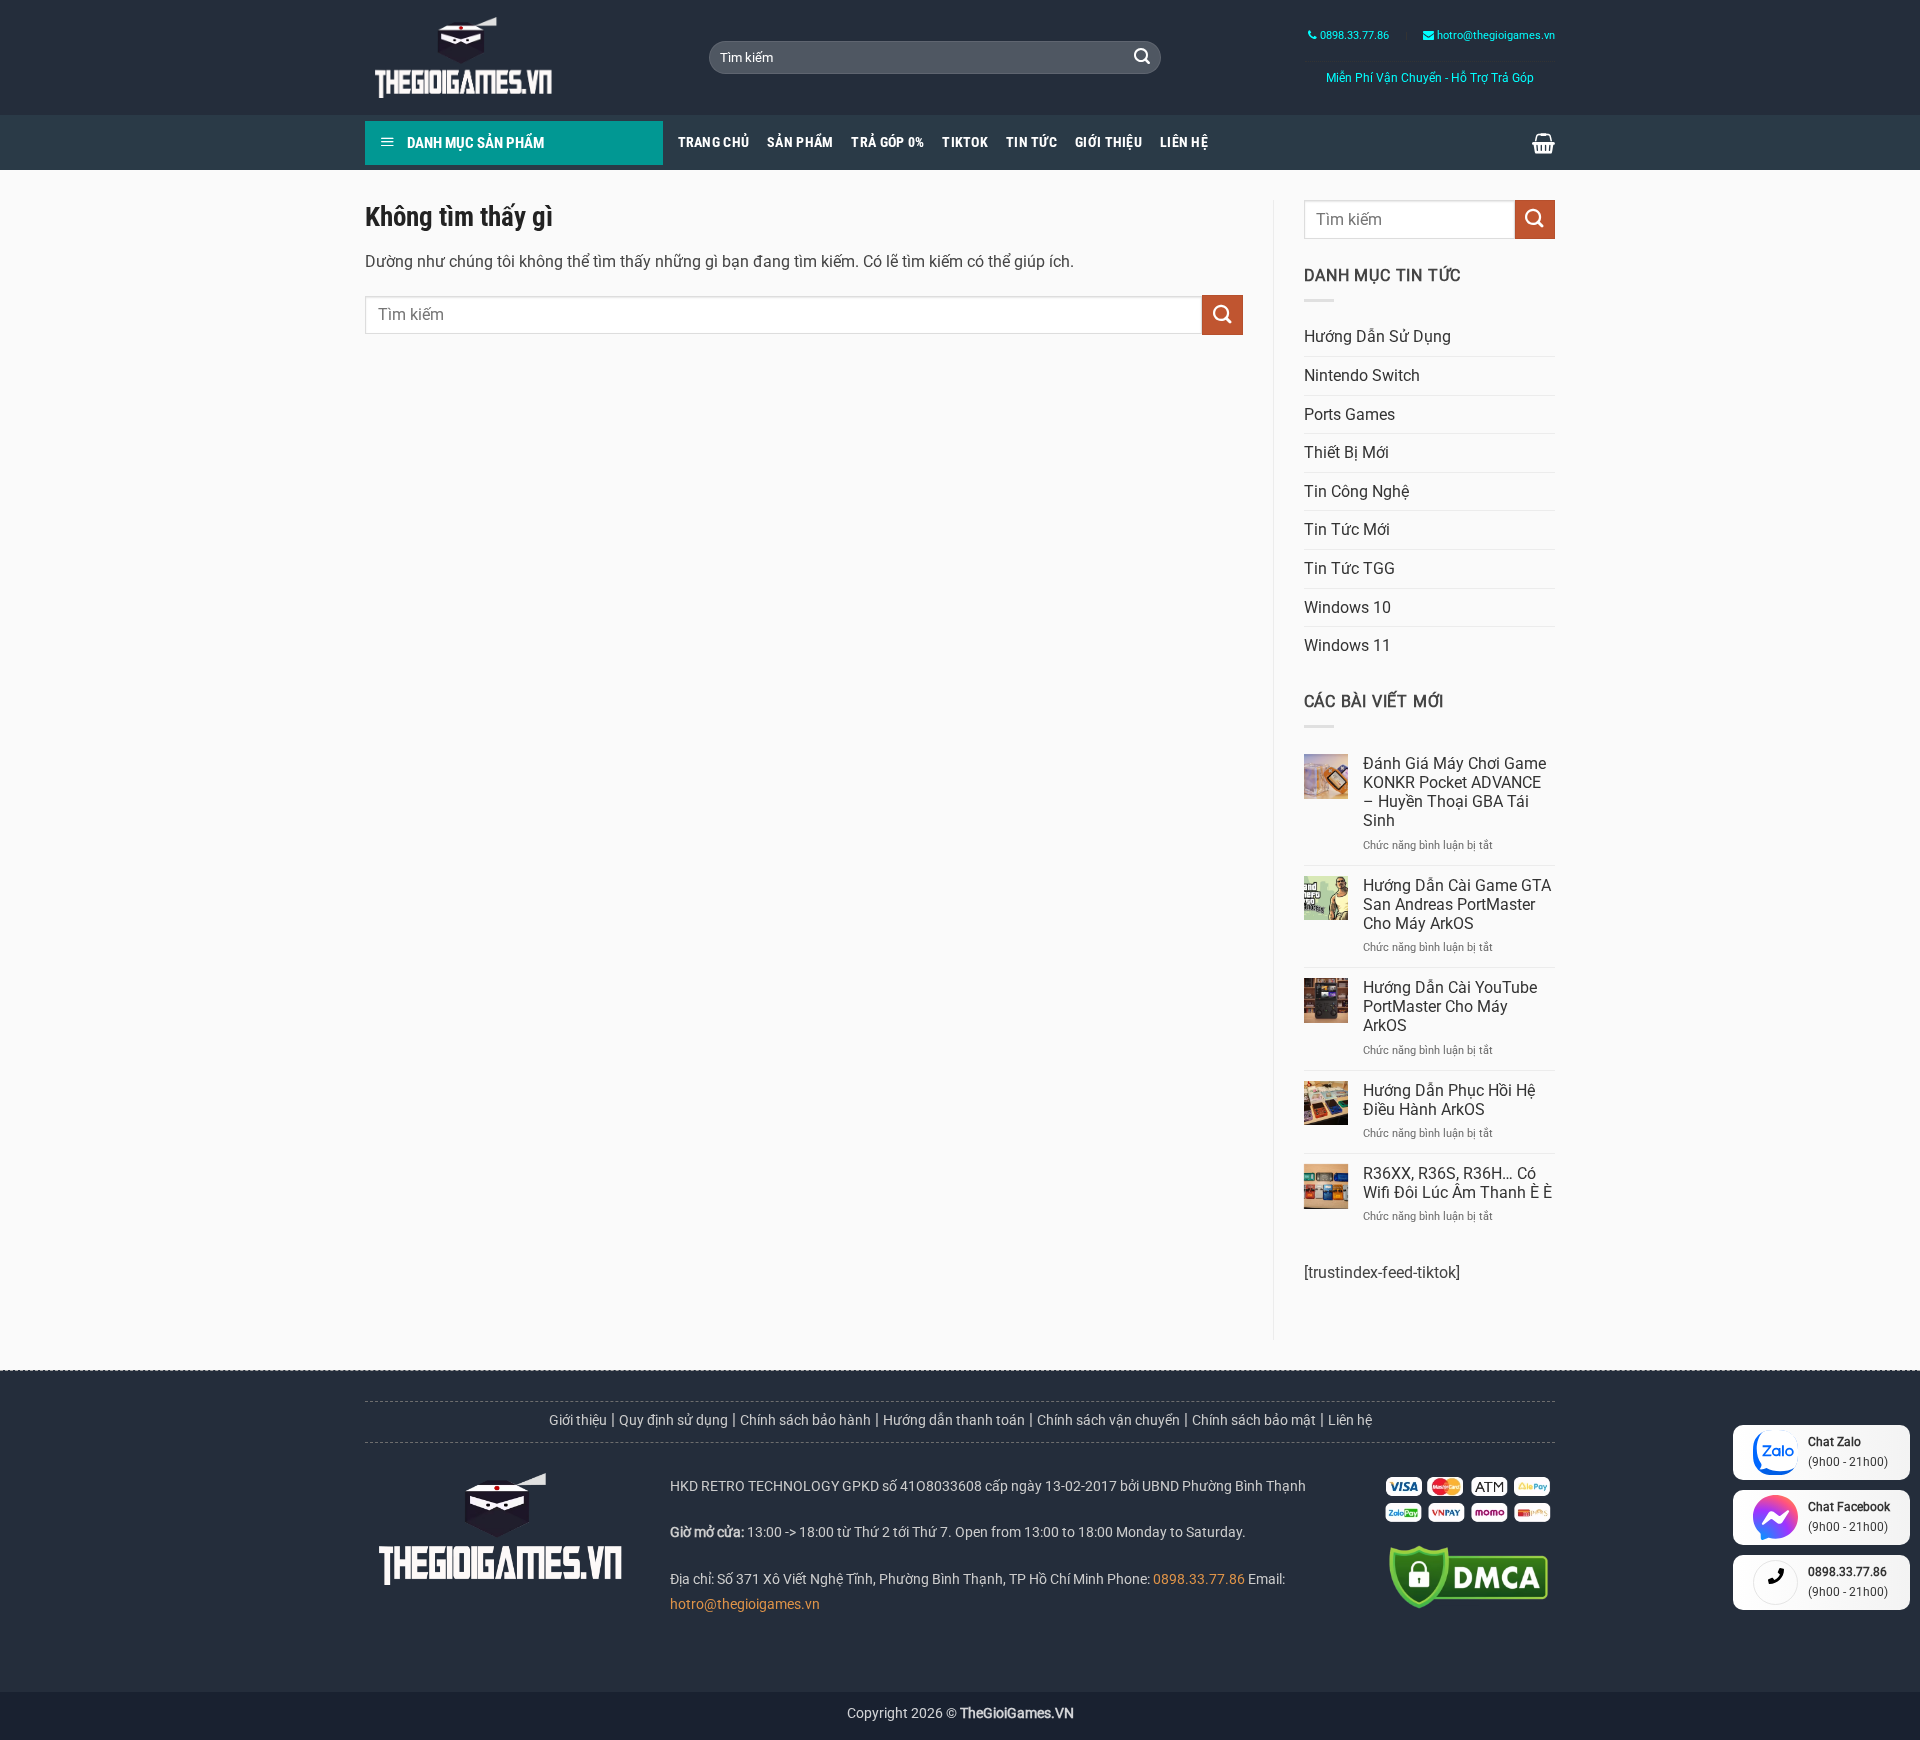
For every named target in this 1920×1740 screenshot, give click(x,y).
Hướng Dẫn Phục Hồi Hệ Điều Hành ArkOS (1449, 1100)
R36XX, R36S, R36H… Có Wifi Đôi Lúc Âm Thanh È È (1457, 1183)
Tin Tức (1031, 142)
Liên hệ (1350, 1420)
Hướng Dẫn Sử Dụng (1377, 336)
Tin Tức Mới (1347, 529)
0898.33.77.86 (1353, 35)
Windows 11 (1347, 645)
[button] (1543, 143)
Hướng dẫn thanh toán (954, 1420)
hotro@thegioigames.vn (745, 1604)
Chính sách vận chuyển (1108, 1420)
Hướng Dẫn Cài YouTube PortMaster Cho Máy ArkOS (1450, 1006)
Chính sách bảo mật (1254, 1420)
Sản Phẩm (800, 142)
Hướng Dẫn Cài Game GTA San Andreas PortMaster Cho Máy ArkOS (1457, 904)
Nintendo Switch (1362, 375)
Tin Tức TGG (1349, 568)
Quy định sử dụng (673, 1420)
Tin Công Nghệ (1356, 491)
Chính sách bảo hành (805, 1420)
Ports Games (1349, 414)
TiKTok (965, 142)
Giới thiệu (578, 1420)
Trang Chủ (714, 142)
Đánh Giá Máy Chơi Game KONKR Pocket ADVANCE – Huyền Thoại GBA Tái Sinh (1454, 792)
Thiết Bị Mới (1346, 452)
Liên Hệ (1184, 142)
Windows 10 (1347, 607)
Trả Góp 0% (887, 142)
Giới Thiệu (1108, 142)
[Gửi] (1142, 58)
